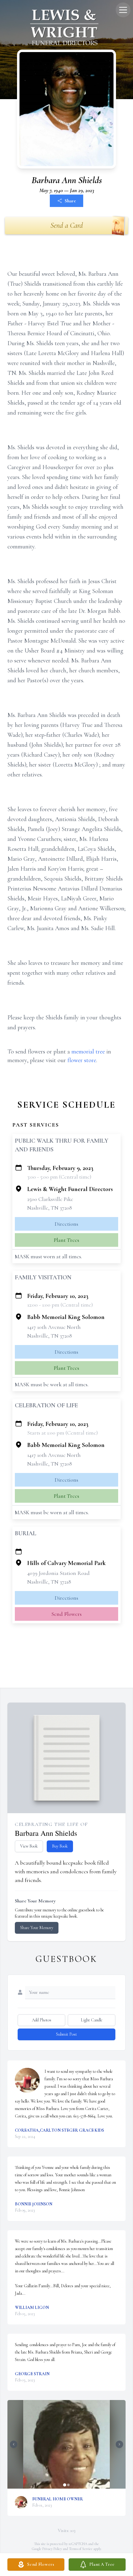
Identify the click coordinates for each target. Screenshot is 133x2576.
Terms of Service (81, 2549)
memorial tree (88, 1052)
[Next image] (119, 2444)
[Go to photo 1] (65, 2485)
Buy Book (60, 1846)
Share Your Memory (37, 1928)
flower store (82, 1060)
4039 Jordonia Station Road (58, 1573)
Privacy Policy (52, 2549)
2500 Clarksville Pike (50, 1199)
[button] (66, 2444)
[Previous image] (14, 2444)
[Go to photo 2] (68, 2485)
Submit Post (66, 2034)
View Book (29, 1846)
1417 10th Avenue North (54, 1327)
